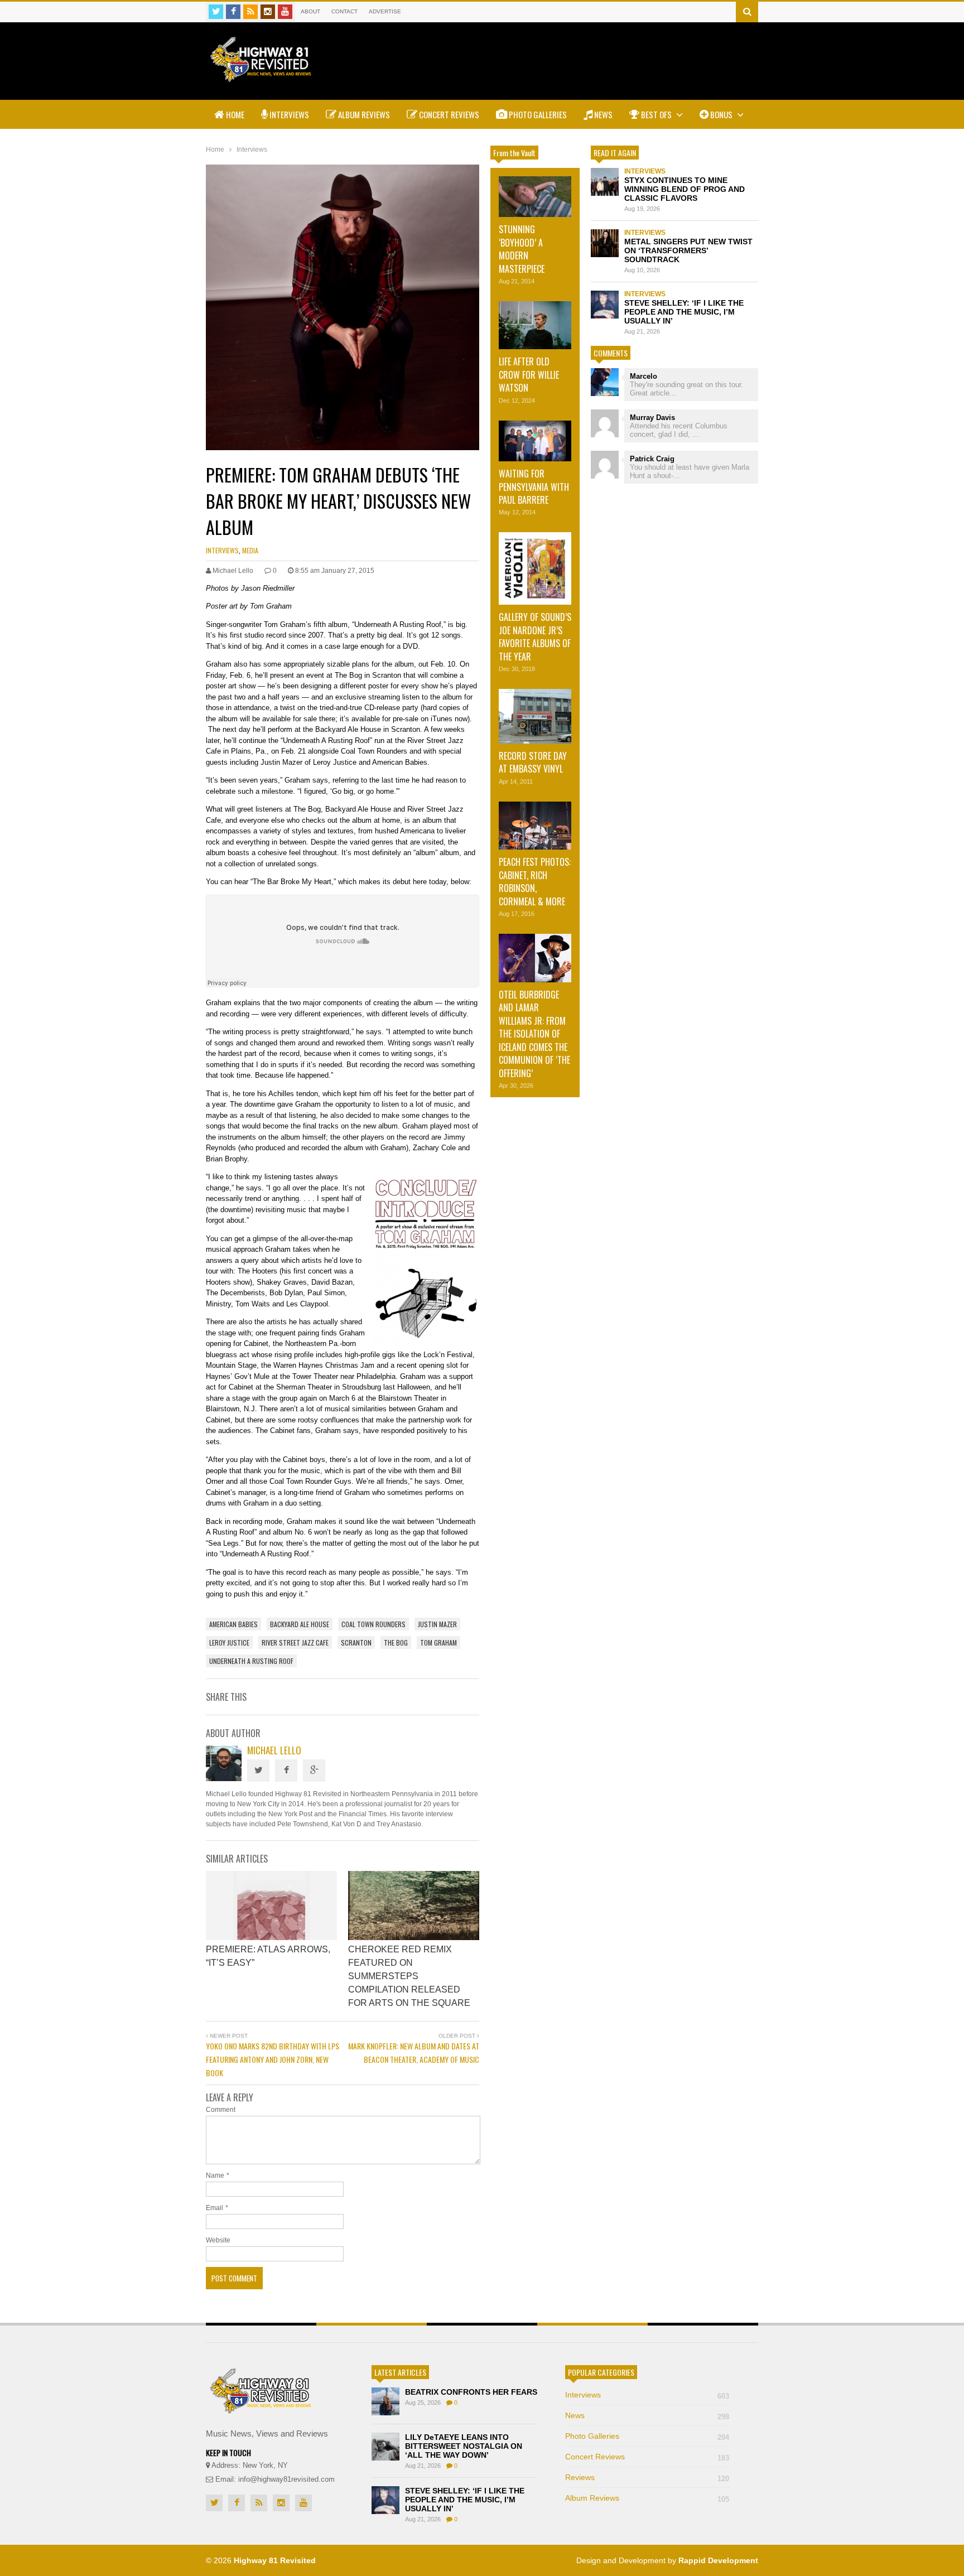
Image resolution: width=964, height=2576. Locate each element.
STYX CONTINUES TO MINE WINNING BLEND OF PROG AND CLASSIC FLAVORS (685, 189)
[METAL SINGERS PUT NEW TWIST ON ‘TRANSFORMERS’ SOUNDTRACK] (605, 243)
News (602, 114)
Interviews (288, 114)
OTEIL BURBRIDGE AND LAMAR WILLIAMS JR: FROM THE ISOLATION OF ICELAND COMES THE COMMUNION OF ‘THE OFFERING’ (534, 1034)
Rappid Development (718, 2560)
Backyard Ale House (300, 1624)
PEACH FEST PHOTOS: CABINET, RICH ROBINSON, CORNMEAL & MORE (535, 881)
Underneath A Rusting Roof (251, 1661)
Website (218, 2240)
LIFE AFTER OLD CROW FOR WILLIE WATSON (529, 375)
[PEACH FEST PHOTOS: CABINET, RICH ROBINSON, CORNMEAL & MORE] (535, 826)
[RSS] (250, 12)
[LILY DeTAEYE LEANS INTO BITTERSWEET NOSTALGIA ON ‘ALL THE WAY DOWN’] (385, 2447)
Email (215, 2208)
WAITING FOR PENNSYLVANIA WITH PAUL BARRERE (534, 487)
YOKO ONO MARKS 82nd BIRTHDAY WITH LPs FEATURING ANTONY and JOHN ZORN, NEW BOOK (273, 2059)
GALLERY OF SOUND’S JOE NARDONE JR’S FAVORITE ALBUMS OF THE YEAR (535, 636)
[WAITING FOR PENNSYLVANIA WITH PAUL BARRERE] (535, 441)
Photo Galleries (537, 114)
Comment (221, 2110)
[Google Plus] (314, 1771)
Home (234, 114)
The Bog (396, 1642)
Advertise (385, 11)
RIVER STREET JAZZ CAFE (295, 1642)
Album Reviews (363, 114)
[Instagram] (268, 12)
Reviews (647, 2477)
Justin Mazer (437, 1624)
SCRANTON (356, 1642)
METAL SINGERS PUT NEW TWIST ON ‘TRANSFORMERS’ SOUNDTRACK (688, 250)
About (310, 11)
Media (250, 550)
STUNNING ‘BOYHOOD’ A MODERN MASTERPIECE (522, 249)
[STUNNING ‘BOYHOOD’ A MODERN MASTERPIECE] (535, 197)
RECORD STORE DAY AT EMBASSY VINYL (533, 762)
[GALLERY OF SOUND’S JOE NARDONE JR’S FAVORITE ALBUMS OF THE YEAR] (535, 568)
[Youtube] (285, 12)
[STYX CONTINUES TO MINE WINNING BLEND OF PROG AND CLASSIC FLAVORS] (605, 182)
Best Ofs (656, 114)
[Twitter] (216, 12)
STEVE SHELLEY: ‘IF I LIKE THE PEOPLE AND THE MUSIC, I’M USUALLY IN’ (684, 312)
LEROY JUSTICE (229, 1642)
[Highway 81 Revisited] (261, 76)
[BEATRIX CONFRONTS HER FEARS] (385, 2401)
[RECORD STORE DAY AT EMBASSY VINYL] (535, 716)
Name (215, 2175)
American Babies (233, 1624)
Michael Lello (274, 1750)
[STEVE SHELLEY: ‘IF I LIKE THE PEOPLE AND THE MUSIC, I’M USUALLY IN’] (605, 305)
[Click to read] (271, 1906)
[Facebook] (233, 12)
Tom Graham (438, 1642)
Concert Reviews (448, 114)
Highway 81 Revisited (275, 2560)
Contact (344, 11)
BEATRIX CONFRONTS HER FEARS (471, 2392)
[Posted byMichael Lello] (224, 1778)
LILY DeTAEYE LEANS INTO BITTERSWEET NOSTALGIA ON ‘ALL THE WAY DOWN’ (464, 2446)
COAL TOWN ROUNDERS (373, 1624)
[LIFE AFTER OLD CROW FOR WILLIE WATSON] (535, 325)
